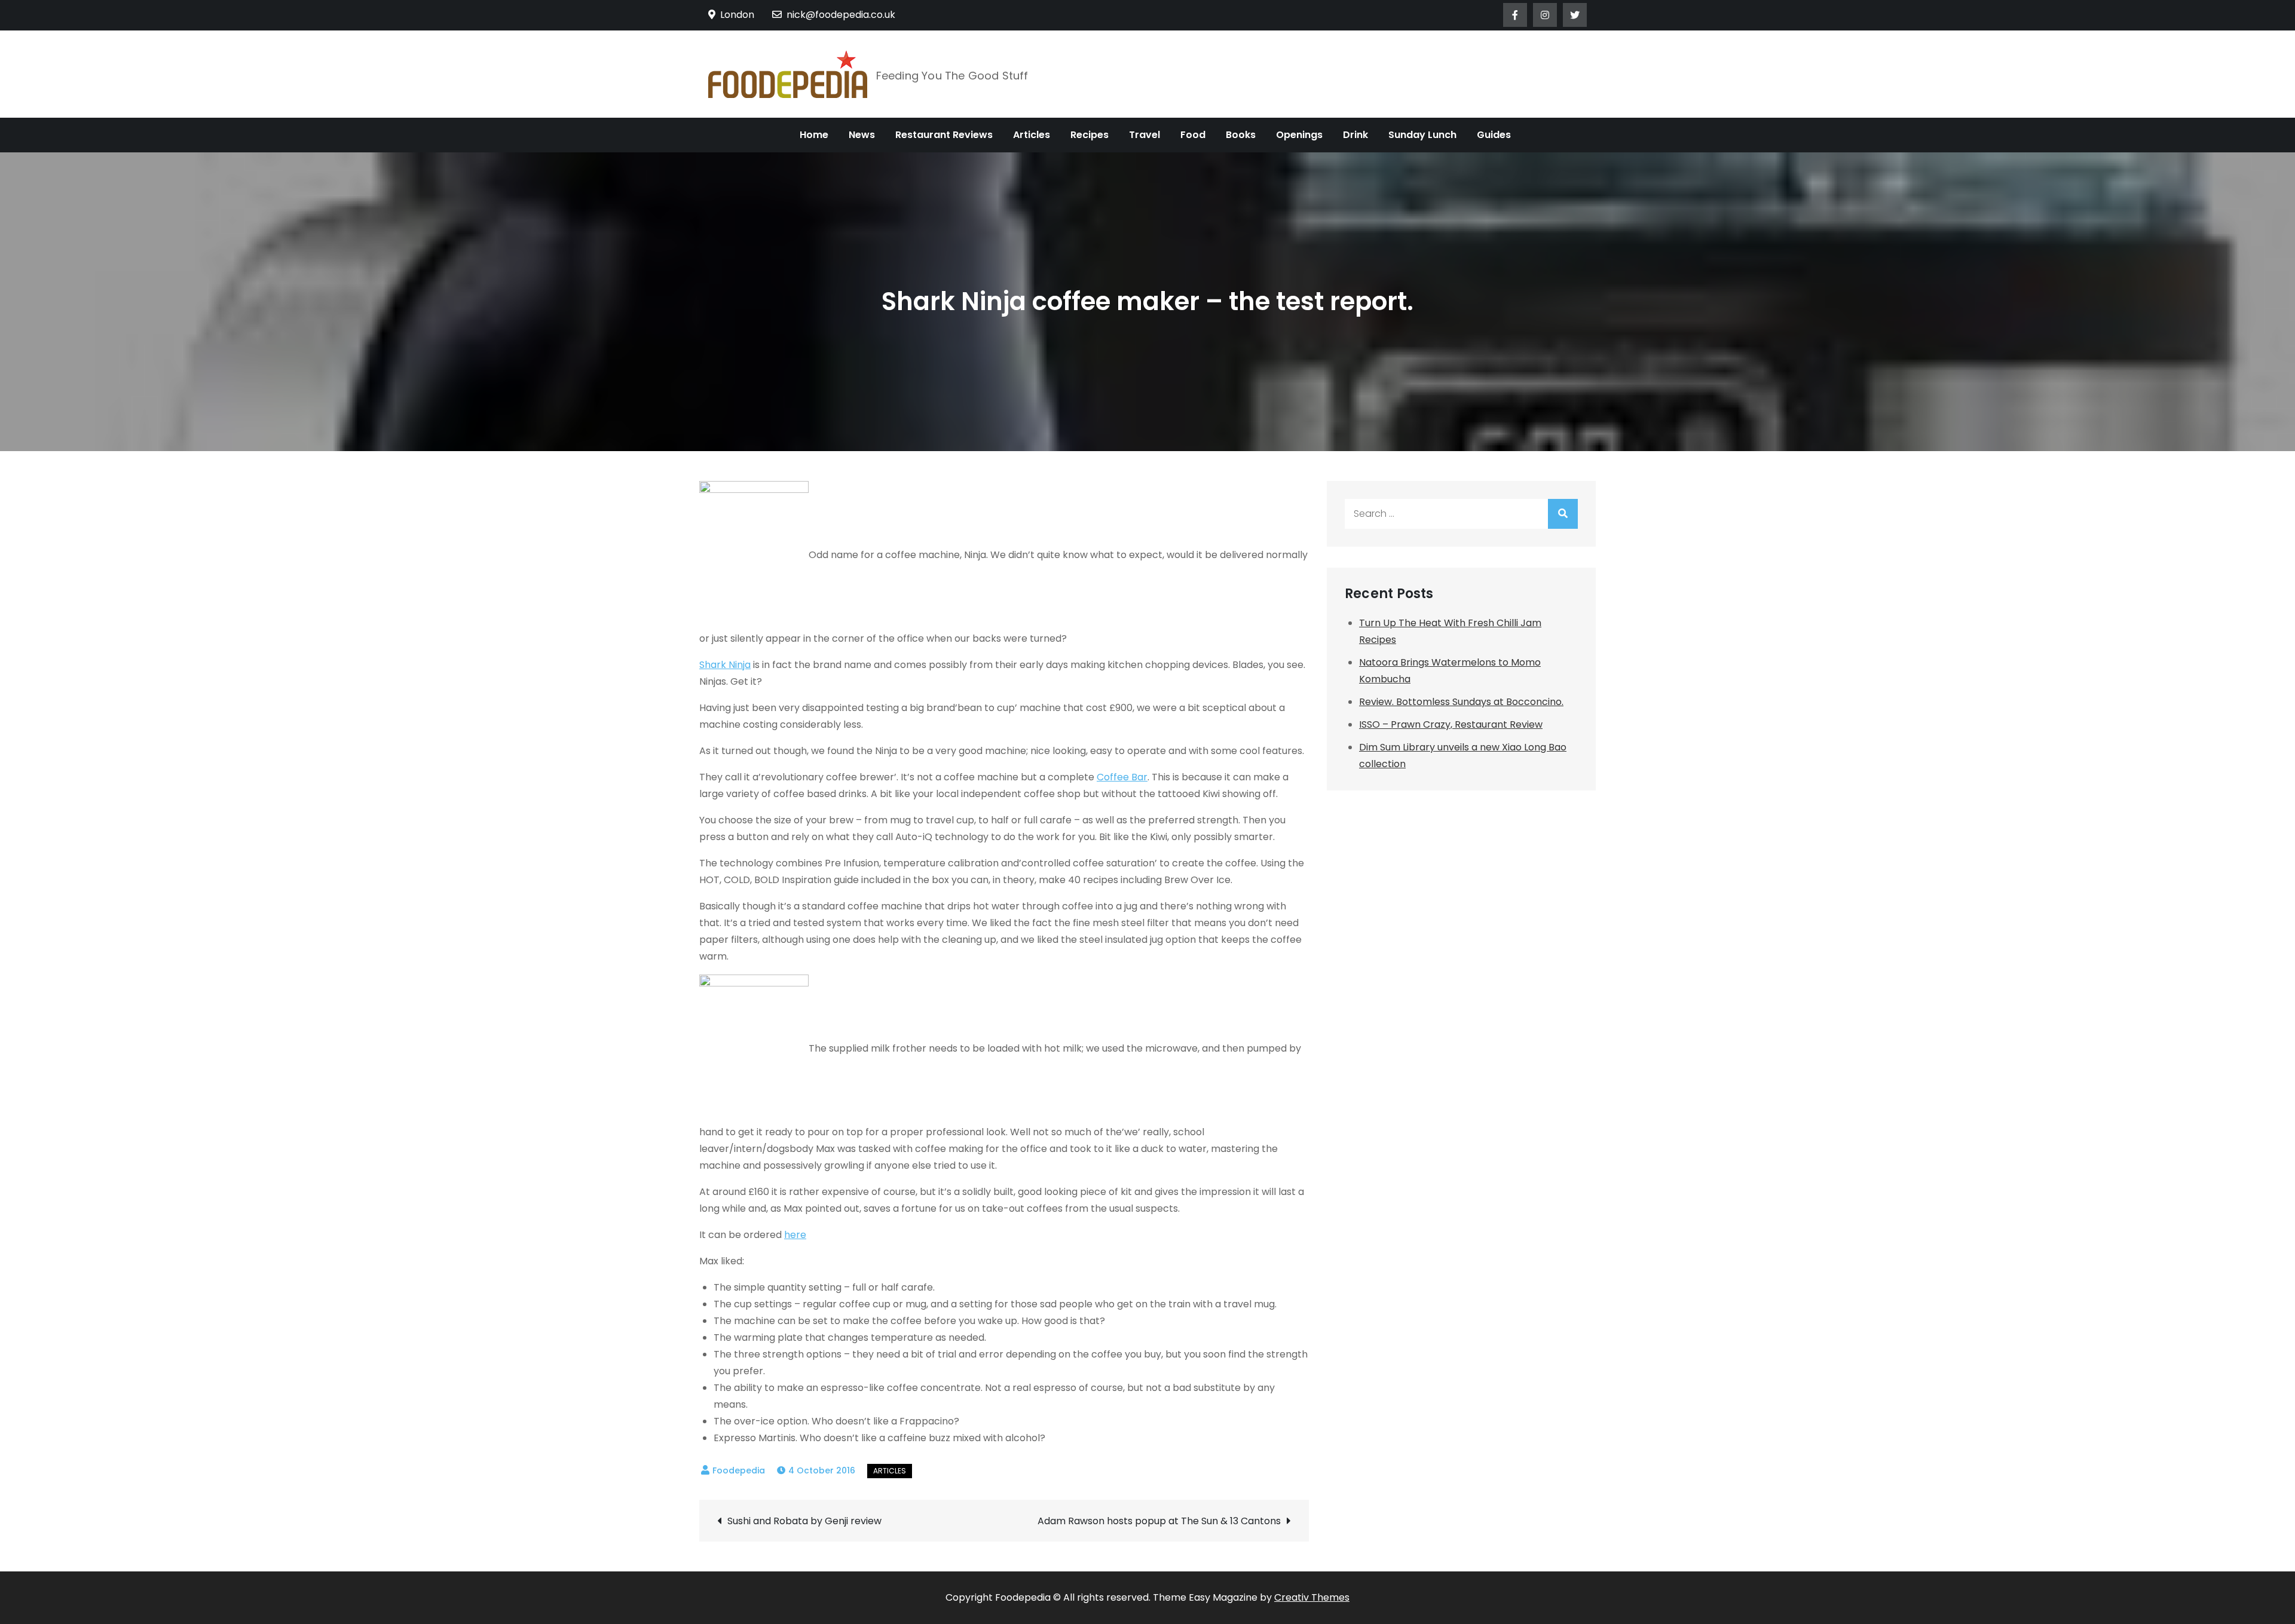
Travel (1145, 135)
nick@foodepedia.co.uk (841, 15)
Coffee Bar (1122, 777)
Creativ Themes (1312, 1597)
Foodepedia (739, 1470)
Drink (1355, 135)
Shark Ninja (725, 665)
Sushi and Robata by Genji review (804, 1521)
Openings (1299, 135)
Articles (1032, 135)
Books (1241, 135)
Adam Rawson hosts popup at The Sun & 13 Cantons (1159, 1521)
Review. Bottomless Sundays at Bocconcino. (1461, 702)
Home (814, 135)
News (862, 135)
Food (1193, 135)
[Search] (1563, 514)
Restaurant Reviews (944, 135)
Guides (1494, 135)
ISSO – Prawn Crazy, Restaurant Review (1451, 724)
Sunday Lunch (1422, 135)
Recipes (1090, 135)
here (795, 1235)
